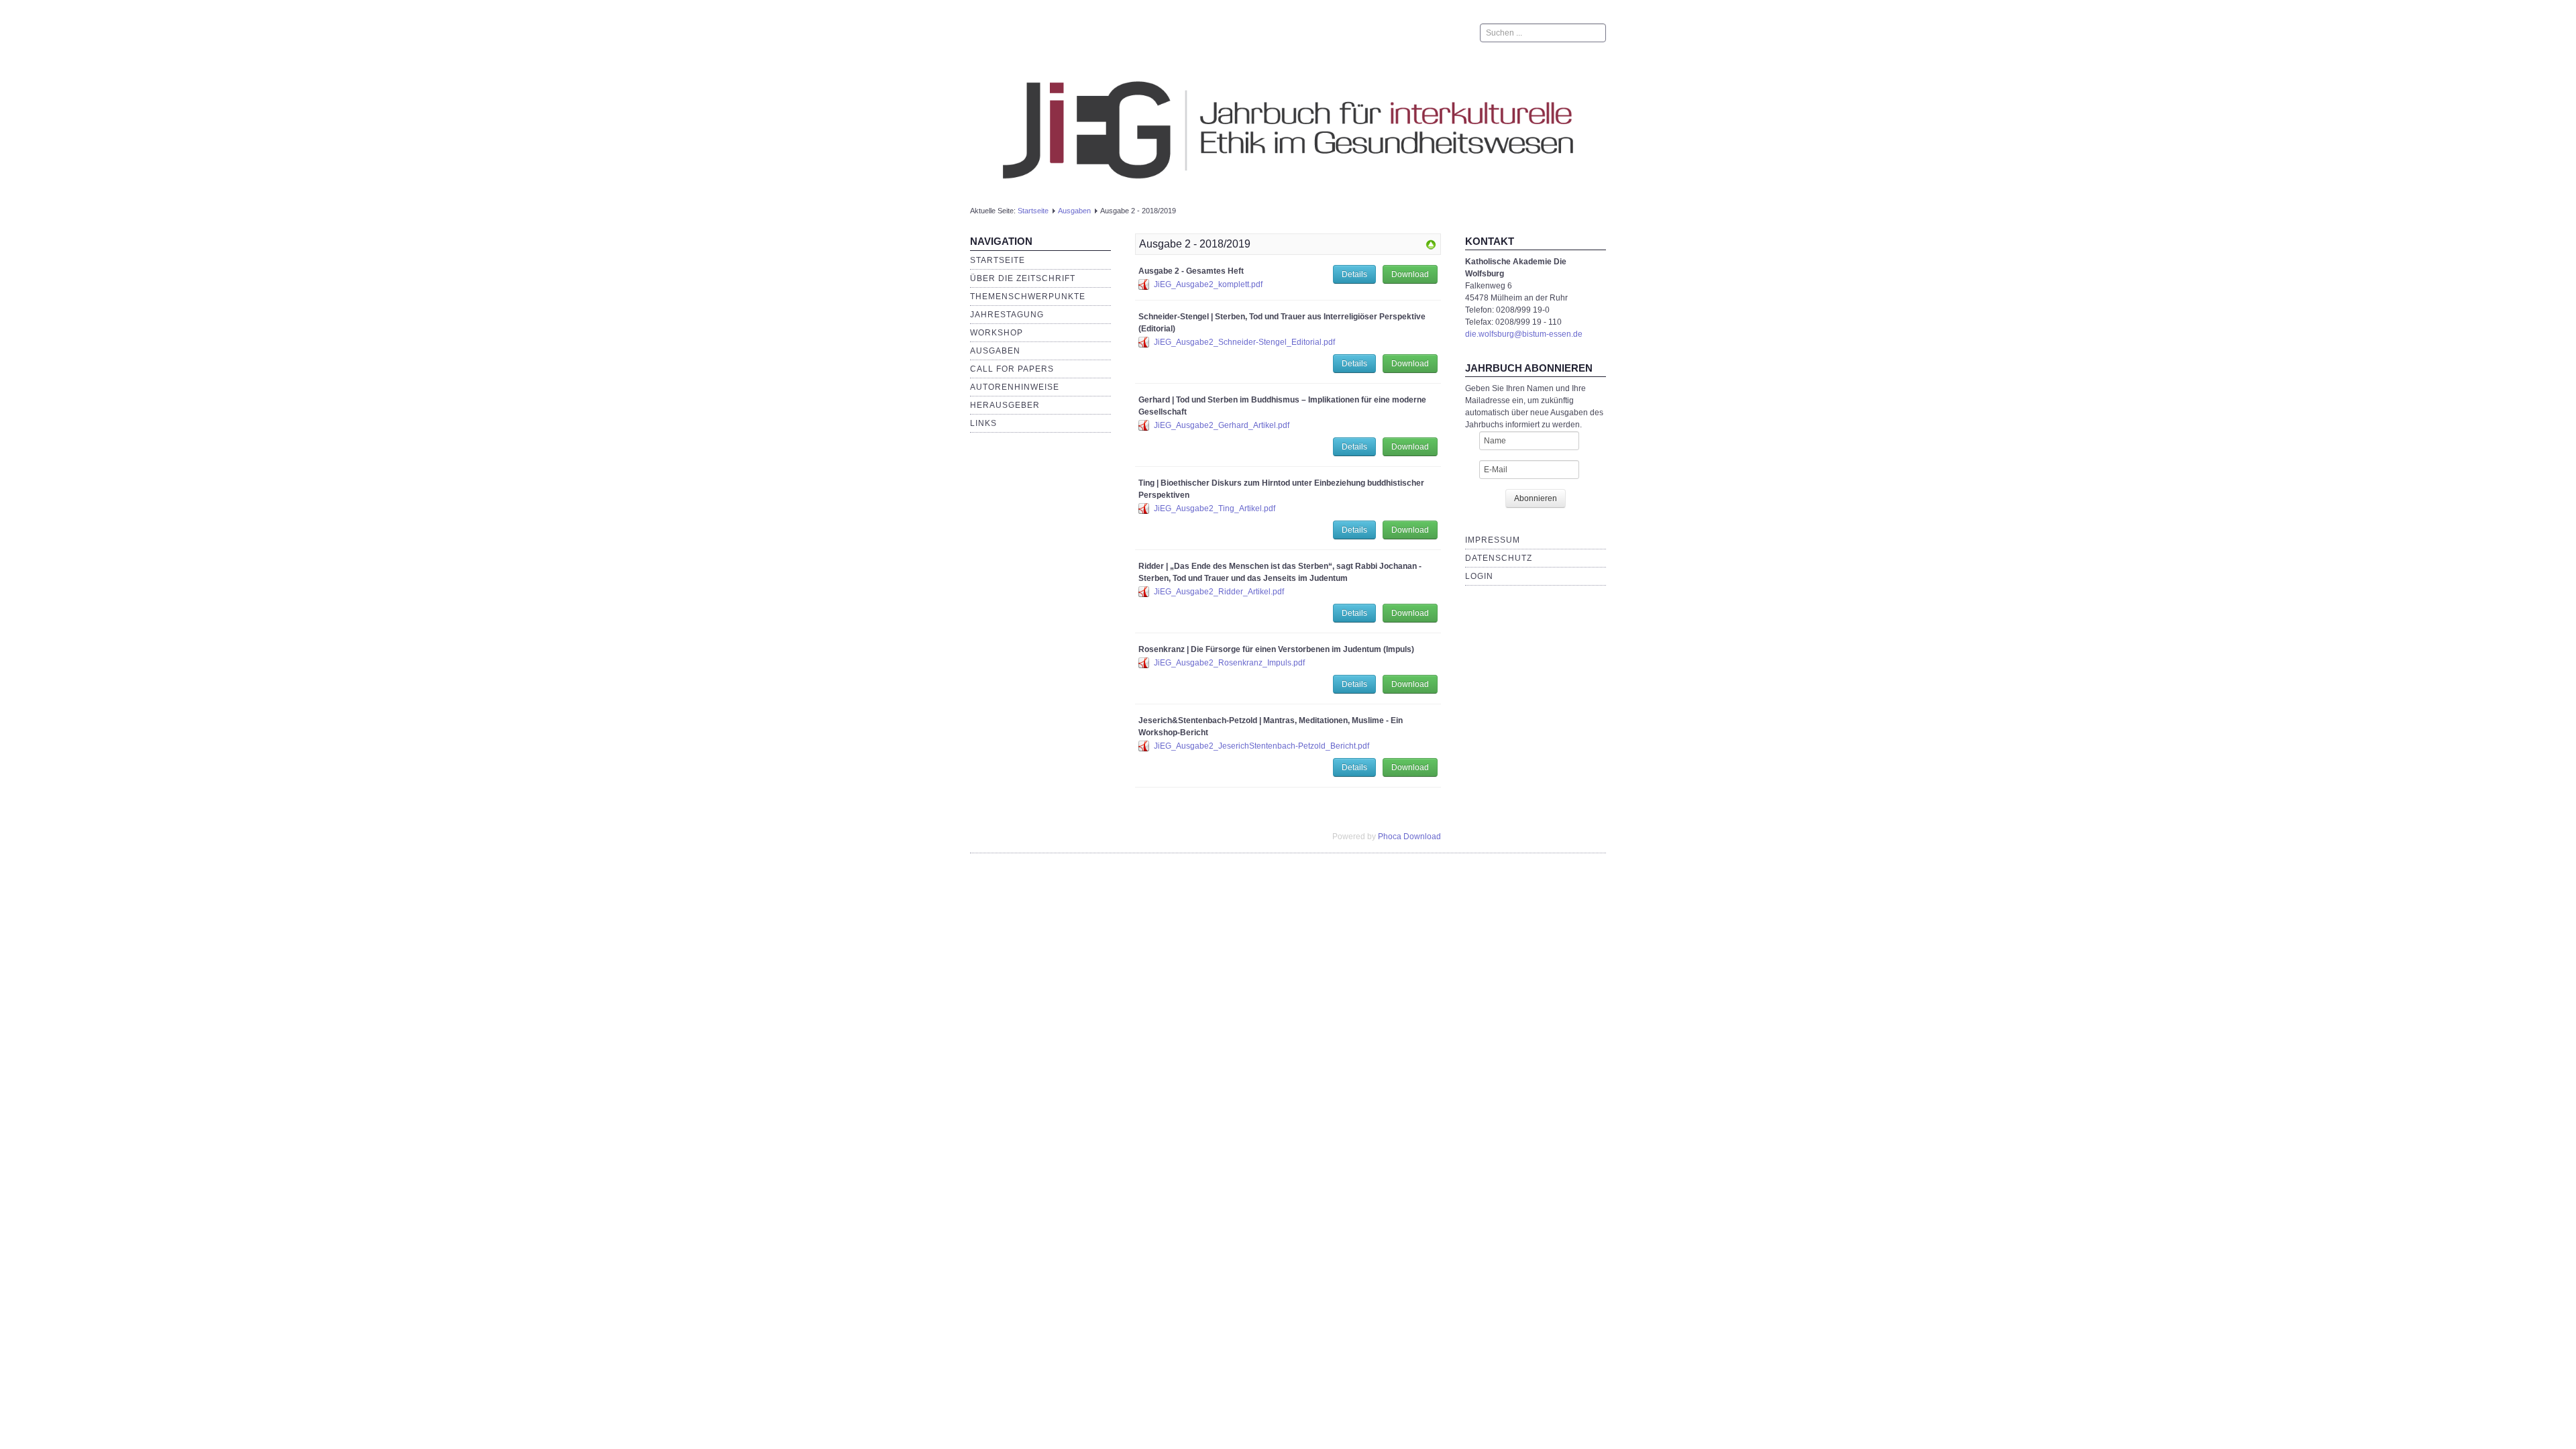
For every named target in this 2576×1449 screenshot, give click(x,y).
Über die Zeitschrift (1023, 278)
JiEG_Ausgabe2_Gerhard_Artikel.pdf (1222, 425)
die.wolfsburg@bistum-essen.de (1524, 334)
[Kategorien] (1431, 244)
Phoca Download (1409, 837)
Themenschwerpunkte (1028, 297)
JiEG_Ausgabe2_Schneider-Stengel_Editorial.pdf (1244, 342)
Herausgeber (1005, 405)
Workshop (997, 333)
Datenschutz (1499, 558)
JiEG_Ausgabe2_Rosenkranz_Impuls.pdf (1229, 663)
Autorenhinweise (1015, 387)
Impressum (1493, 540)
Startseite (1033, 211)
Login (1479, 576)
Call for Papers (1012, 369)
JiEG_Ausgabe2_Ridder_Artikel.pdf (1219, 592)
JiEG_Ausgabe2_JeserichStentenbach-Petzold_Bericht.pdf (1262, 746)
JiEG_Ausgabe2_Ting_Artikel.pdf (1215, 508)
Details (1354, 274)
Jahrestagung (1007, 315)
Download (1410, 274)
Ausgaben (1074, 211)
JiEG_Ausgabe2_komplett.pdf (1208, 284)
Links (983, 423)
